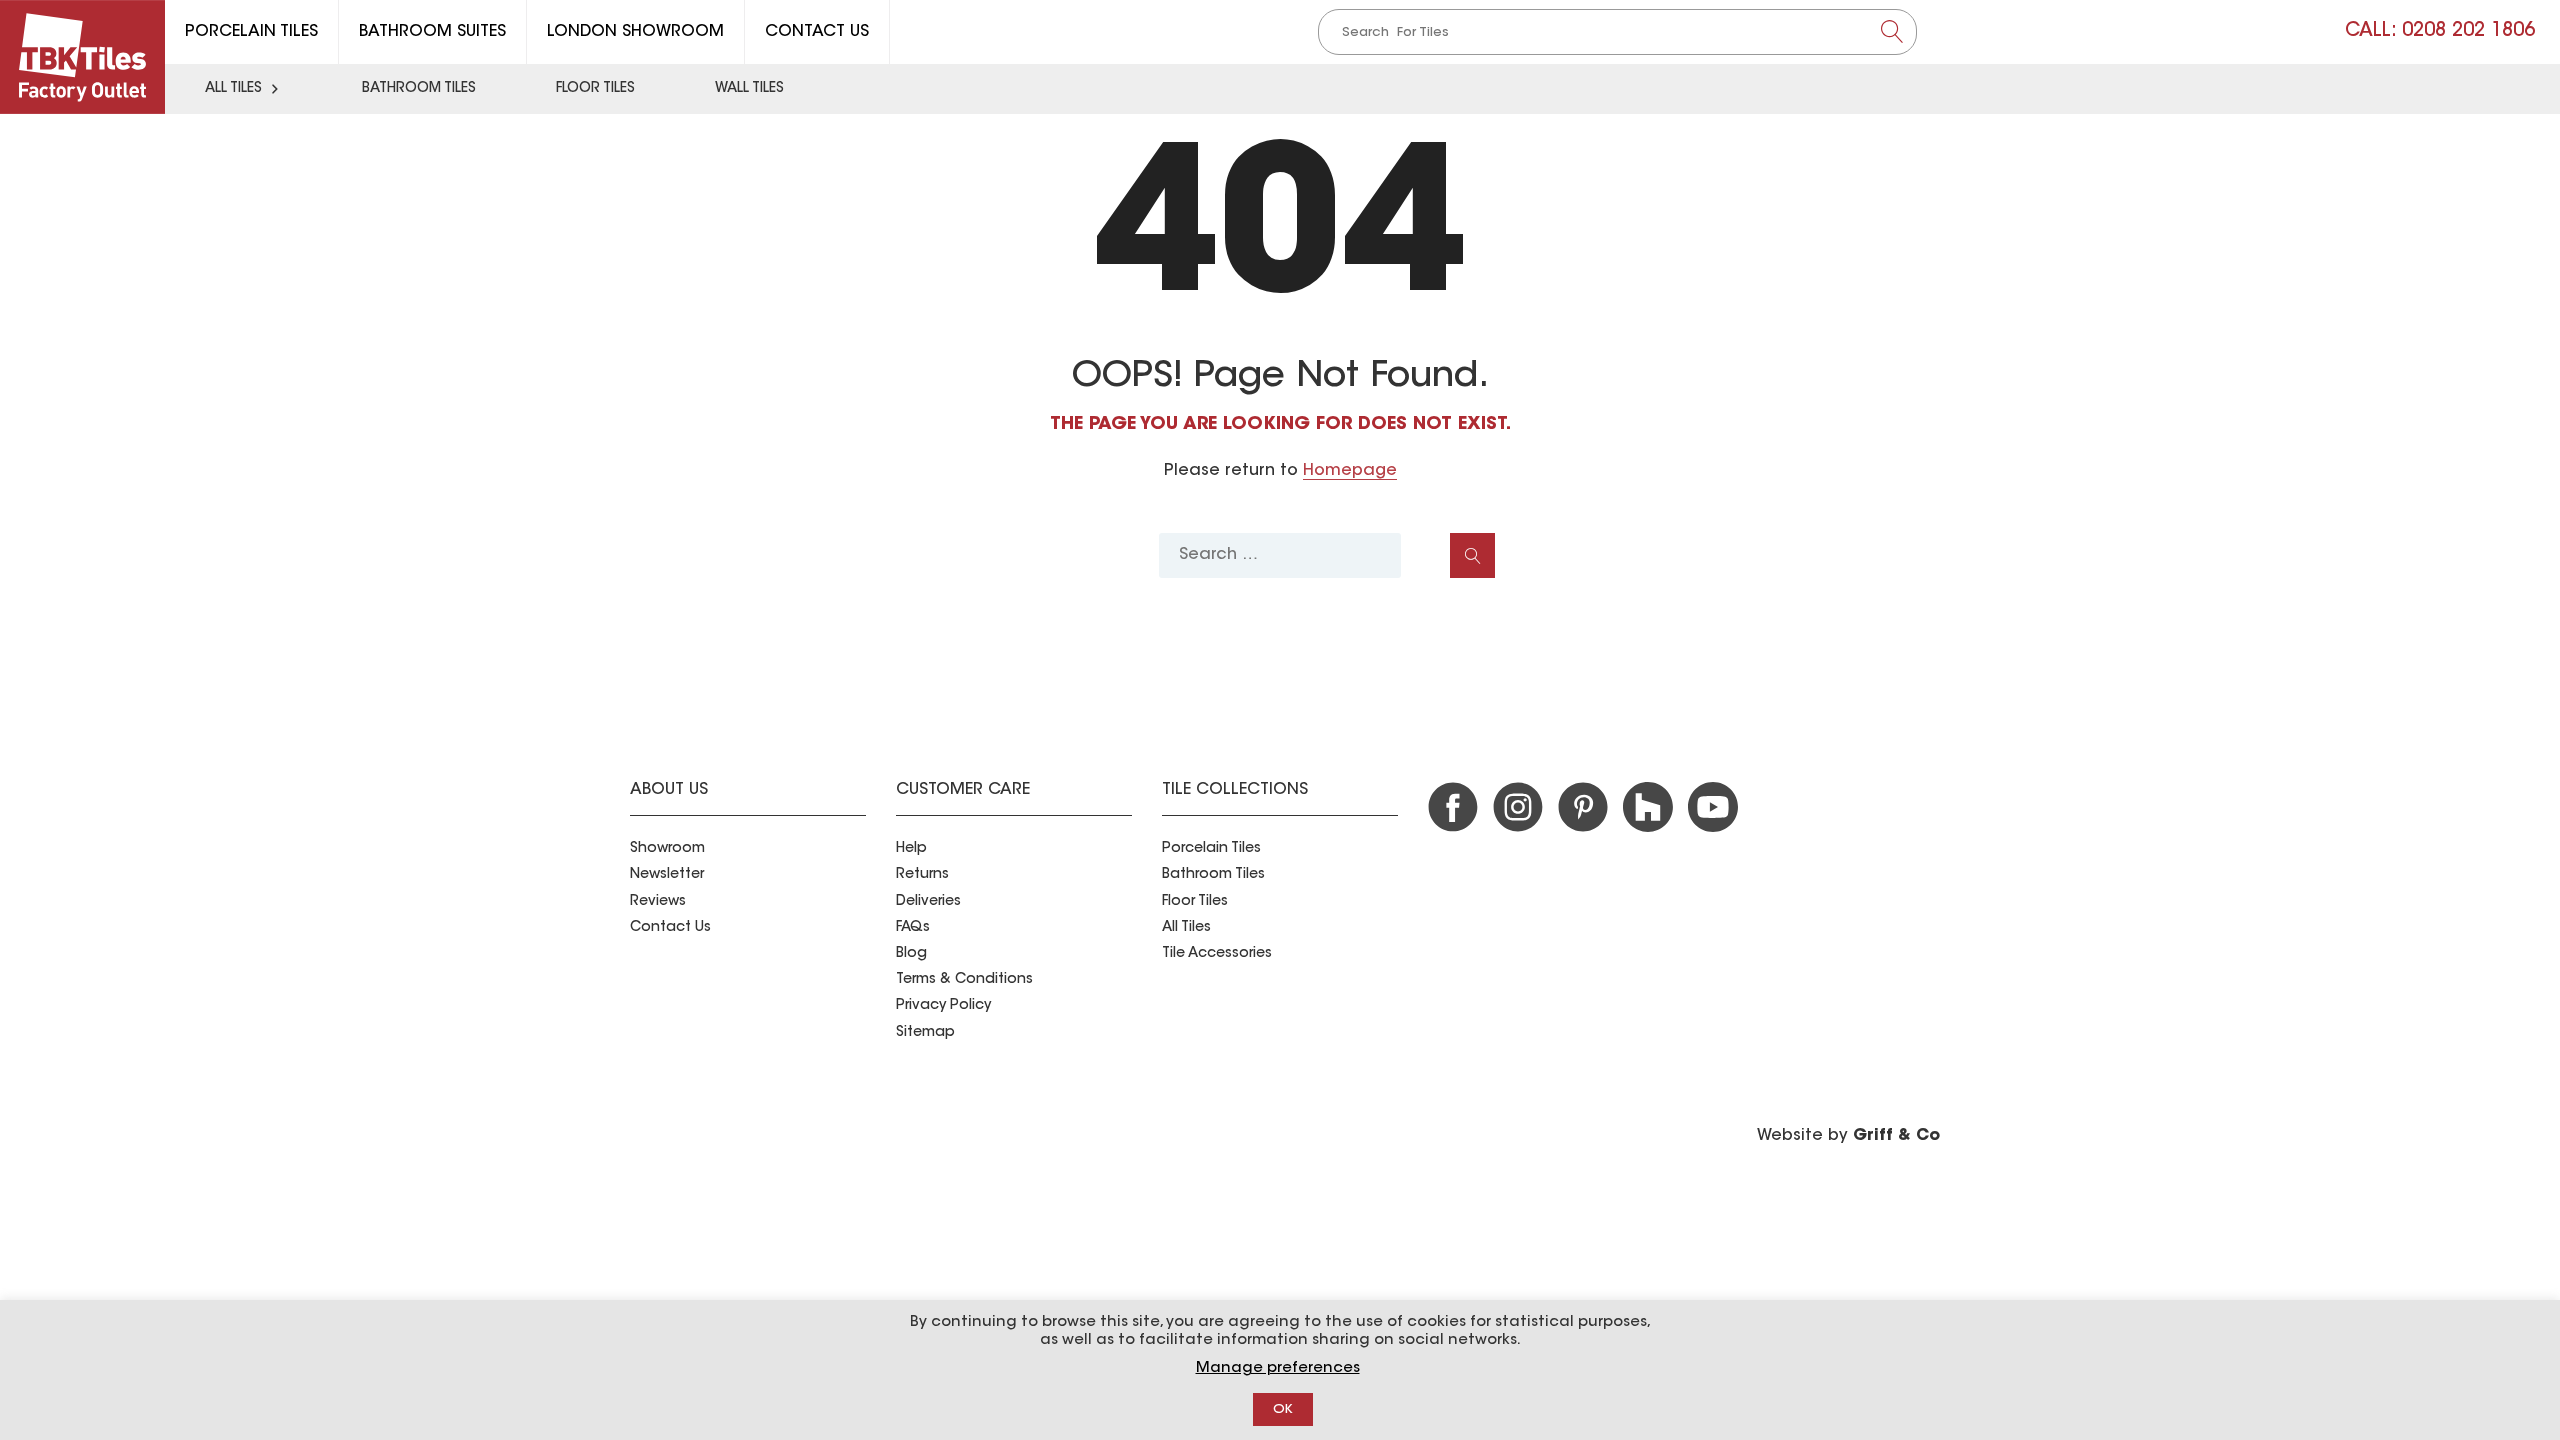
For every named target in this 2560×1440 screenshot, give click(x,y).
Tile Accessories (1217, 954)
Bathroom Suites (432, 32)
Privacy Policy (943, 1006)
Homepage (1350, 471)
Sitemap (925, 1033)
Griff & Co (1896, 1136)
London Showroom (635, 32)
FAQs (913, 928)
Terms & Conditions (964, 980)
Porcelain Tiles (251, 32)
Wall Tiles (749, 89)
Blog (911, 954)
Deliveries (928, 902)
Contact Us (817, 32)
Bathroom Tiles (419, 89)
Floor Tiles (595, 89)
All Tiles (233, 89)
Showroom (667, 849)
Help (911, 849)
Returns (922, 875)
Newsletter (667, 875)
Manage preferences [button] (1278, 1368)
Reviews (658, 902)
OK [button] (1283, 1409)
